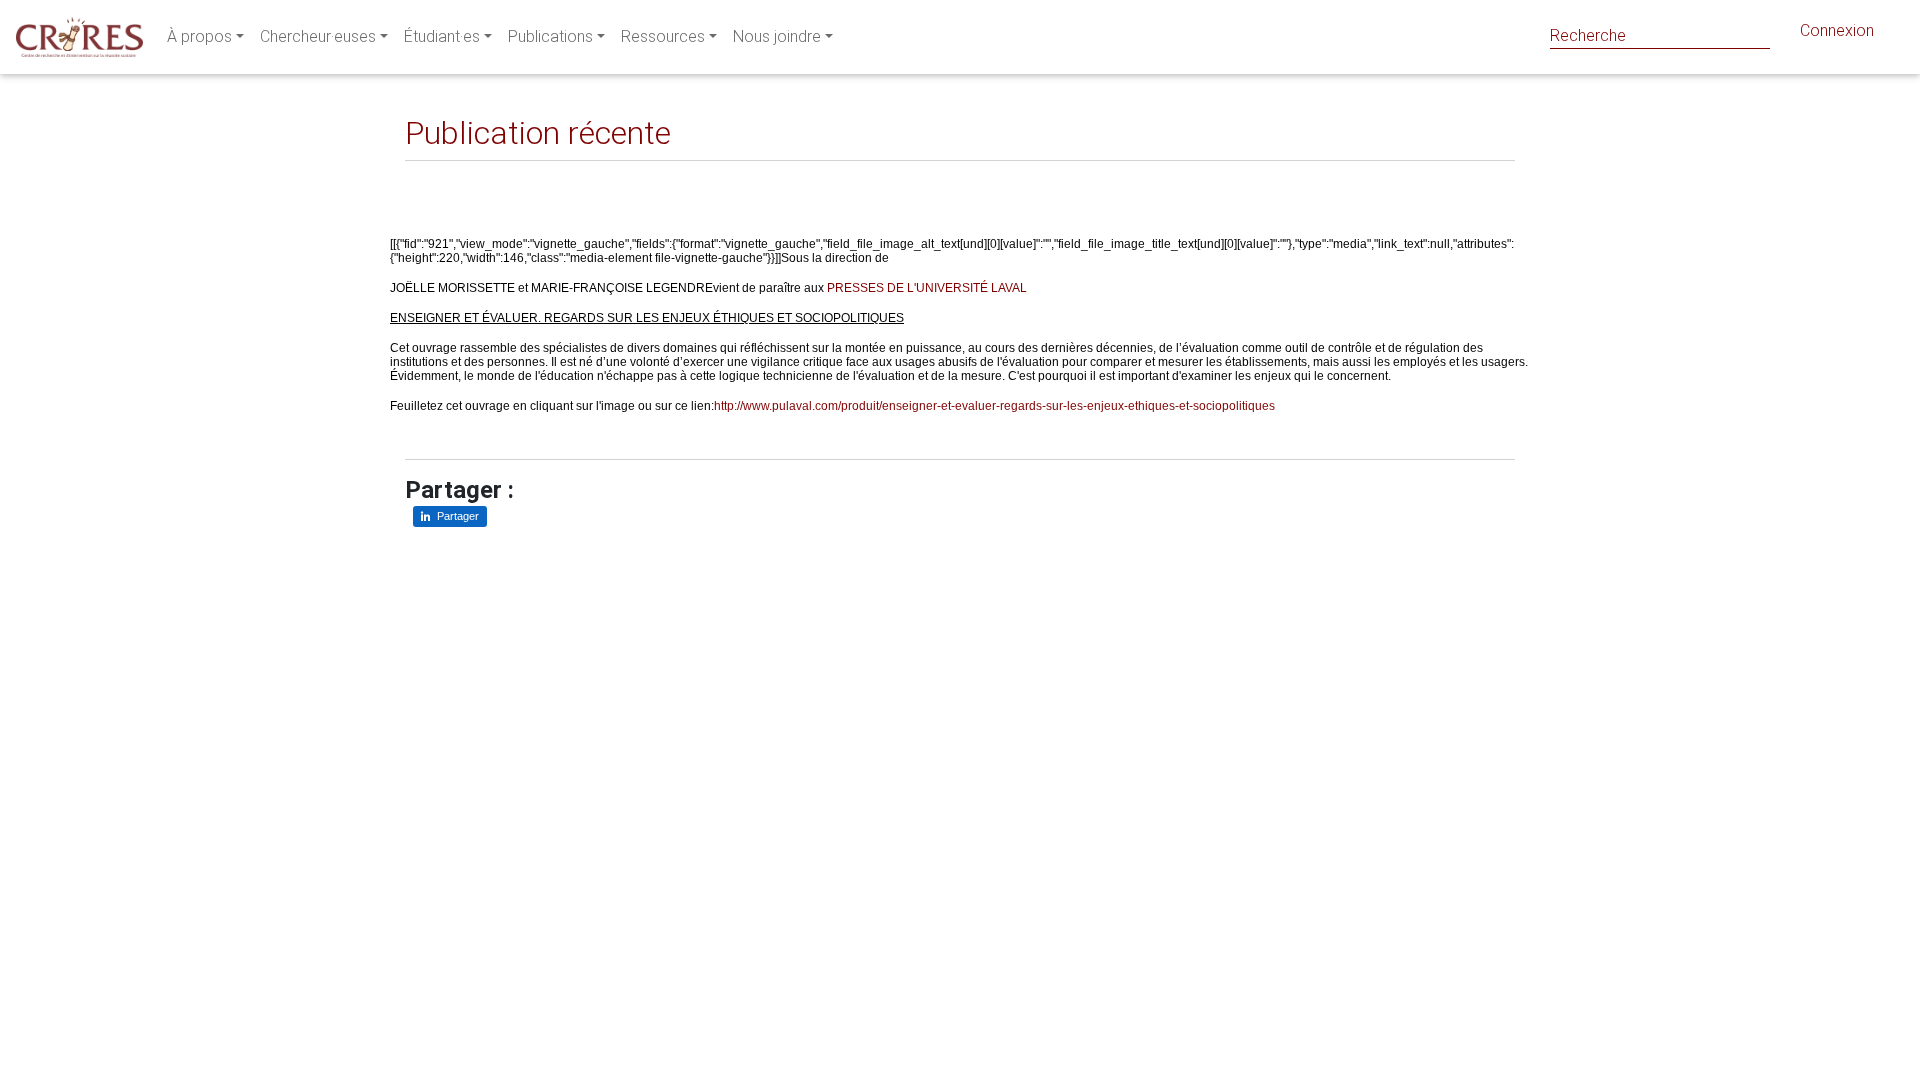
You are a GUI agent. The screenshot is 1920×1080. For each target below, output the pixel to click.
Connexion (1837, 30)
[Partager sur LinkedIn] (434, 176)
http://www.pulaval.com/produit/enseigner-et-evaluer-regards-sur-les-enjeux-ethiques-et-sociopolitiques (994, 406)
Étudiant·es (442, 36)
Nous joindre (777, 36)
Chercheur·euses (318, 36)
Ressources (663, 36)
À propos (199, 36)
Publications (550, 36)
